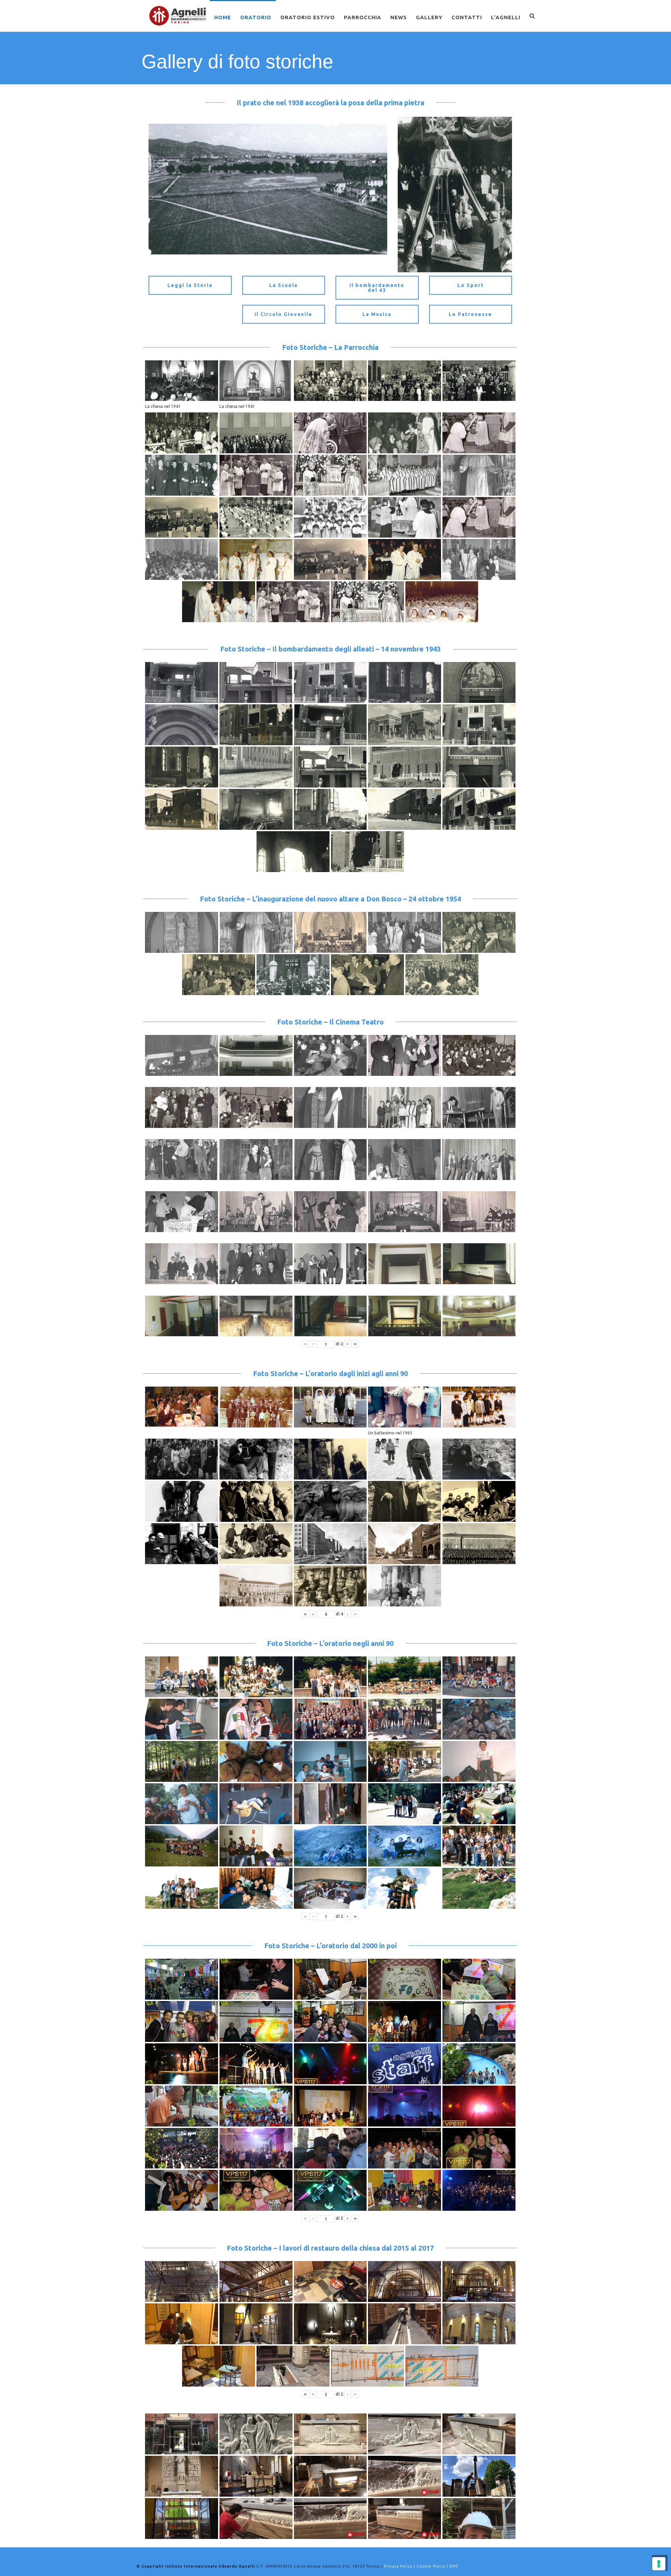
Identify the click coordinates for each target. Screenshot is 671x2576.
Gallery (429, 17)
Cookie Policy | (433, 2566)
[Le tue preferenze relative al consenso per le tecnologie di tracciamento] (659, 2564)
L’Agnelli (506, 17)
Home (223, 17)
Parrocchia (363, 17)
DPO (454, 2566)
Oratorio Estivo (308, 17)
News (399, 17)
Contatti (467, 17)
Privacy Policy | (400, 2566)
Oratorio (256, 17)
